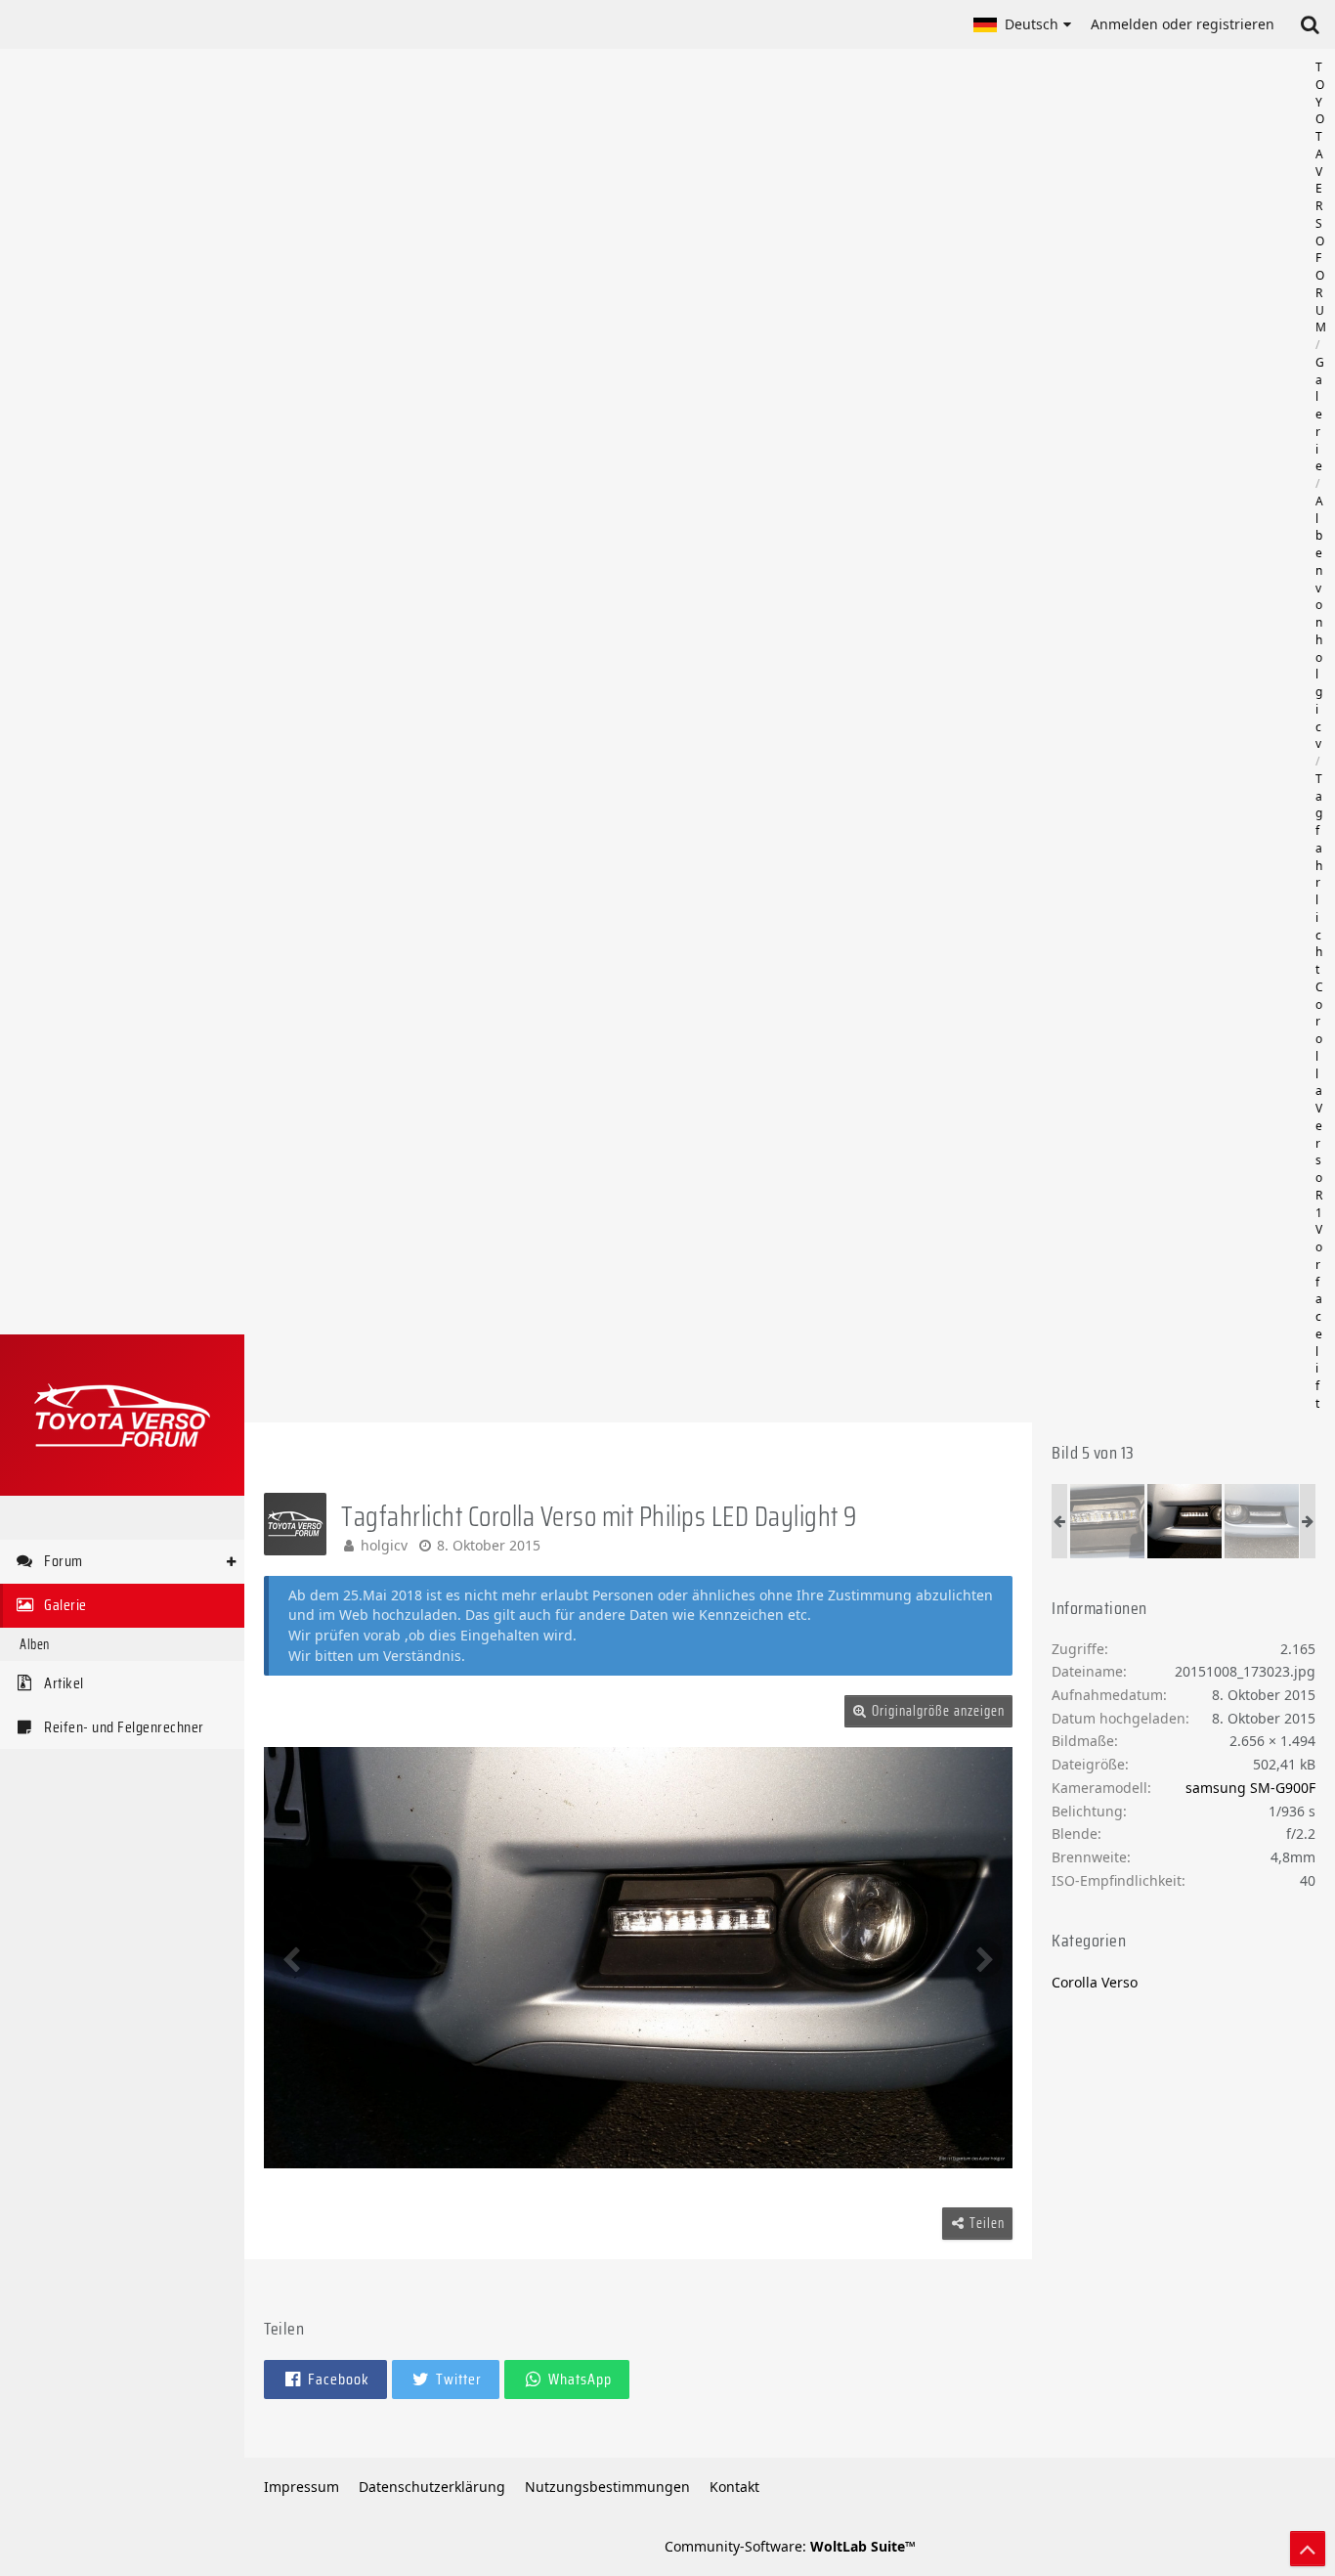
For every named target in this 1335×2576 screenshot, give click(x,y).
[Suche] (1310, 24)
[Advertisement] (790, 735)
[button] (1022, 24)
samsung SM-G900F (1250, 1788)
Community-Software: (790, 2546)
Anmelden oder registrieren (1183, 24)
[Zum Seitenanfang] (1308, 2549)
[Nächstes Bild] (983, 1958)
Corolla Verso (1095, 1982)
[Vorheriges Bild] (293, 1958)
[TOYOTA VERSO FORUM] (122, 1415)
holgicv (384, 1545)
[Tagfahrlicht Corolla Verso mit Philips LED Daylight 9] (1107, 1521)
